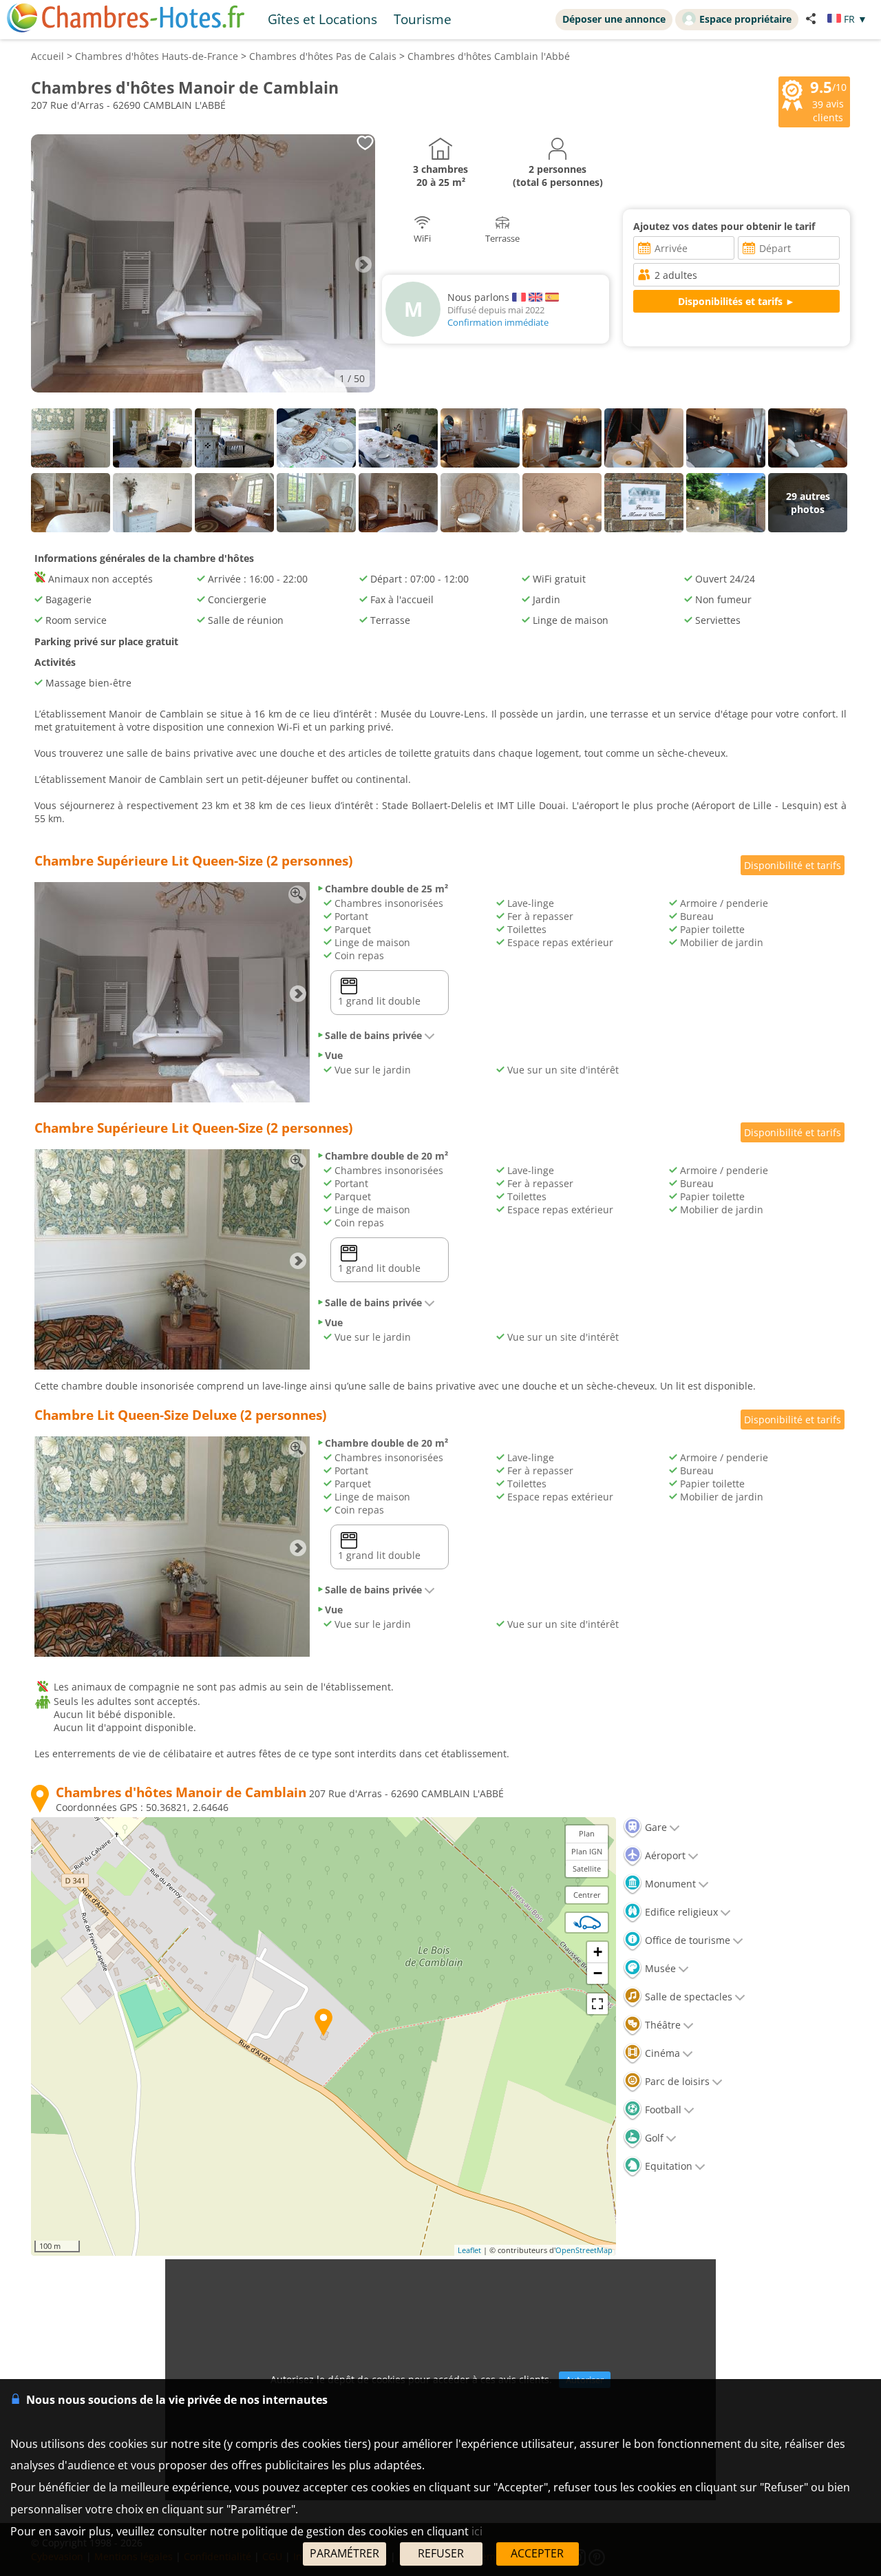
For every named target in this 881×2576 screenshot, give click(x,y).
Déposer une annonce (614, 19)
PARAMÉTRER (344, 2553)
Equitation (667, 2166)
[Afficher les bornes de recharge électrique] (587, 1923)
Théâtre (661, 2025)
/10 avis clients (828, 101)
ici (477, 2531)
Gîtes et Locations (322, 19)
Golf (653, 2138)
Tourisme (423, 19)
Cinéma (661, 2053)
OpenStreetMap (584, 2250)
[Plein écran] (597, 2004)
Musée (659, 1968)
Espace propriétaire (745, 19)
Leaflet (469, 2250)
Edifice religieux (680, 1912)
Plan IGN (587, 1851)
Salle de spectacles (687, 1997)
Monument (669, 1884)
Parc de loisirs (676, 2081)
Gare (655, 1827)
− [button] (598, 1973)
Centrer (587, 1895)
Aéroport (664, 1855)
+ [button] (598, 1952)
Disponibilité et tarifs (793, 865)
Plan (587, 1833)
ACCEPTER (537, 2553)
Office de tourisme (686, 1940)
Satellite (587, 1868)
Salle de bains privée (373, 1035)
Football (662, 2109)
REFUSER (441, 2553)
